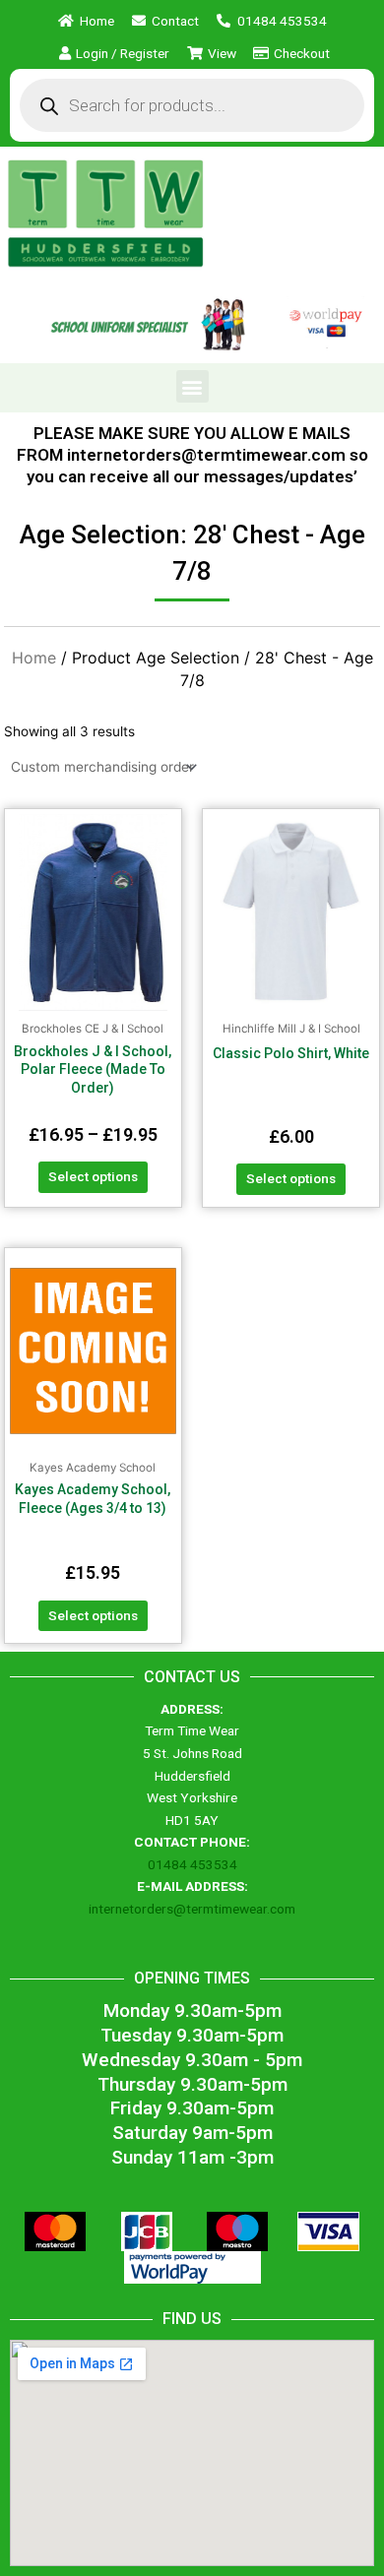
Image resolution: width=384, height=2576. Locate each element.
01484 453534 (192, 1864)
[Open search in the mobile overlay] (192, 105)
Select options (93, 1176)
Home (34, 658)
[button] (192, 386)
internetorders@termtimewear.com (192, 1909)
